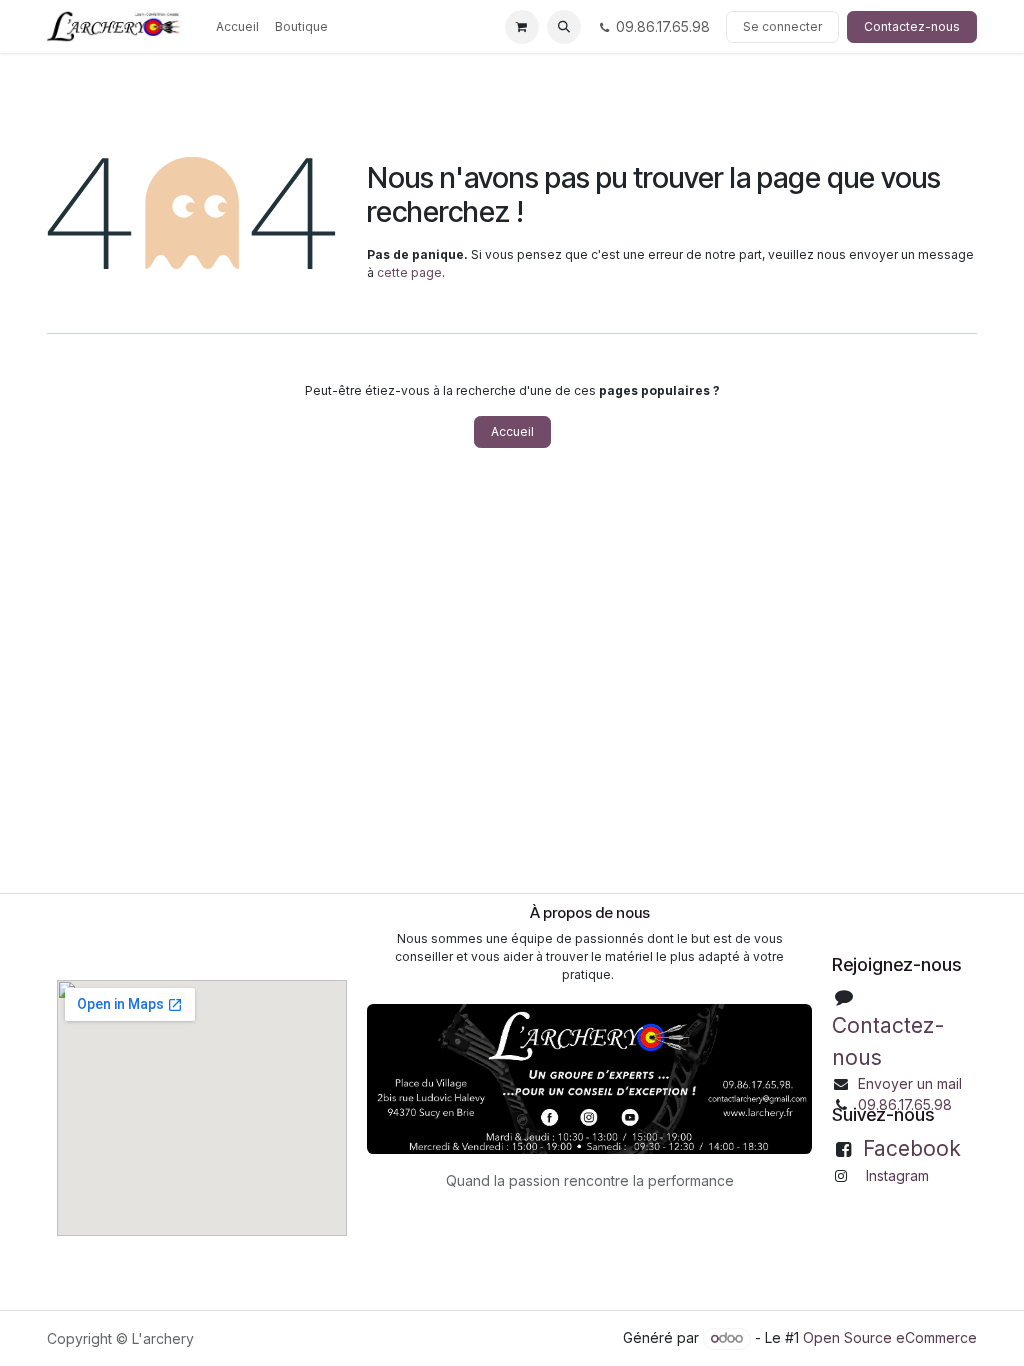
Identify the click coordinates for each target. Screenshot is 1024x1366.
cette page (409, 272)
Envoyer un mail (910, 1083)
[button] (564, 27)
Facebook (912, 1148)
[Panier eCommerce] (522, 27)
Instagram (897, 1175)
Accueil (512, 431)
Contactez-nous (912, 26)
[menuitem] (237, 27)
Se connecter (782, 26)
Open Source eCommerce (890, 1337)
